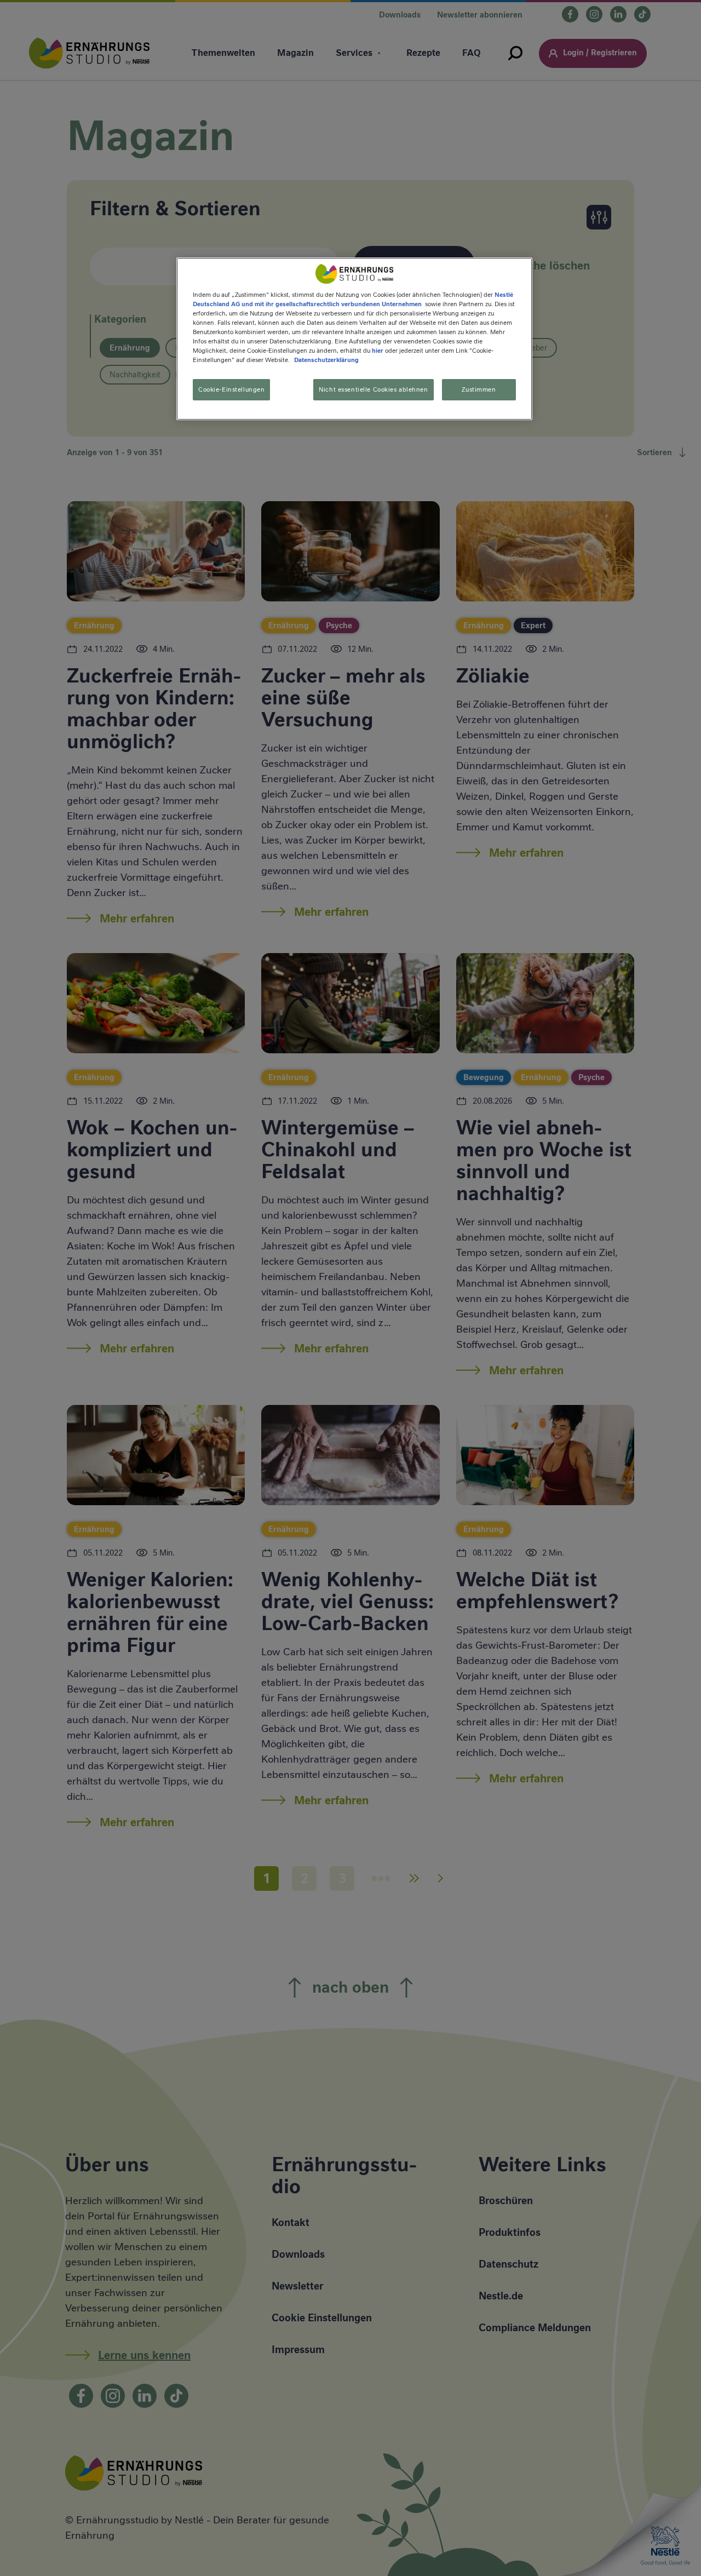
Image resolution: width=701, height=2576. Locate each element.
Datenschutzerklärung (326, 360)
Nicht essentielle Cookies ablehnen (373, 389)
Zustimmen (479, 389)
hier (378, 351)
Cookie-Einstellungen (231, 389)
